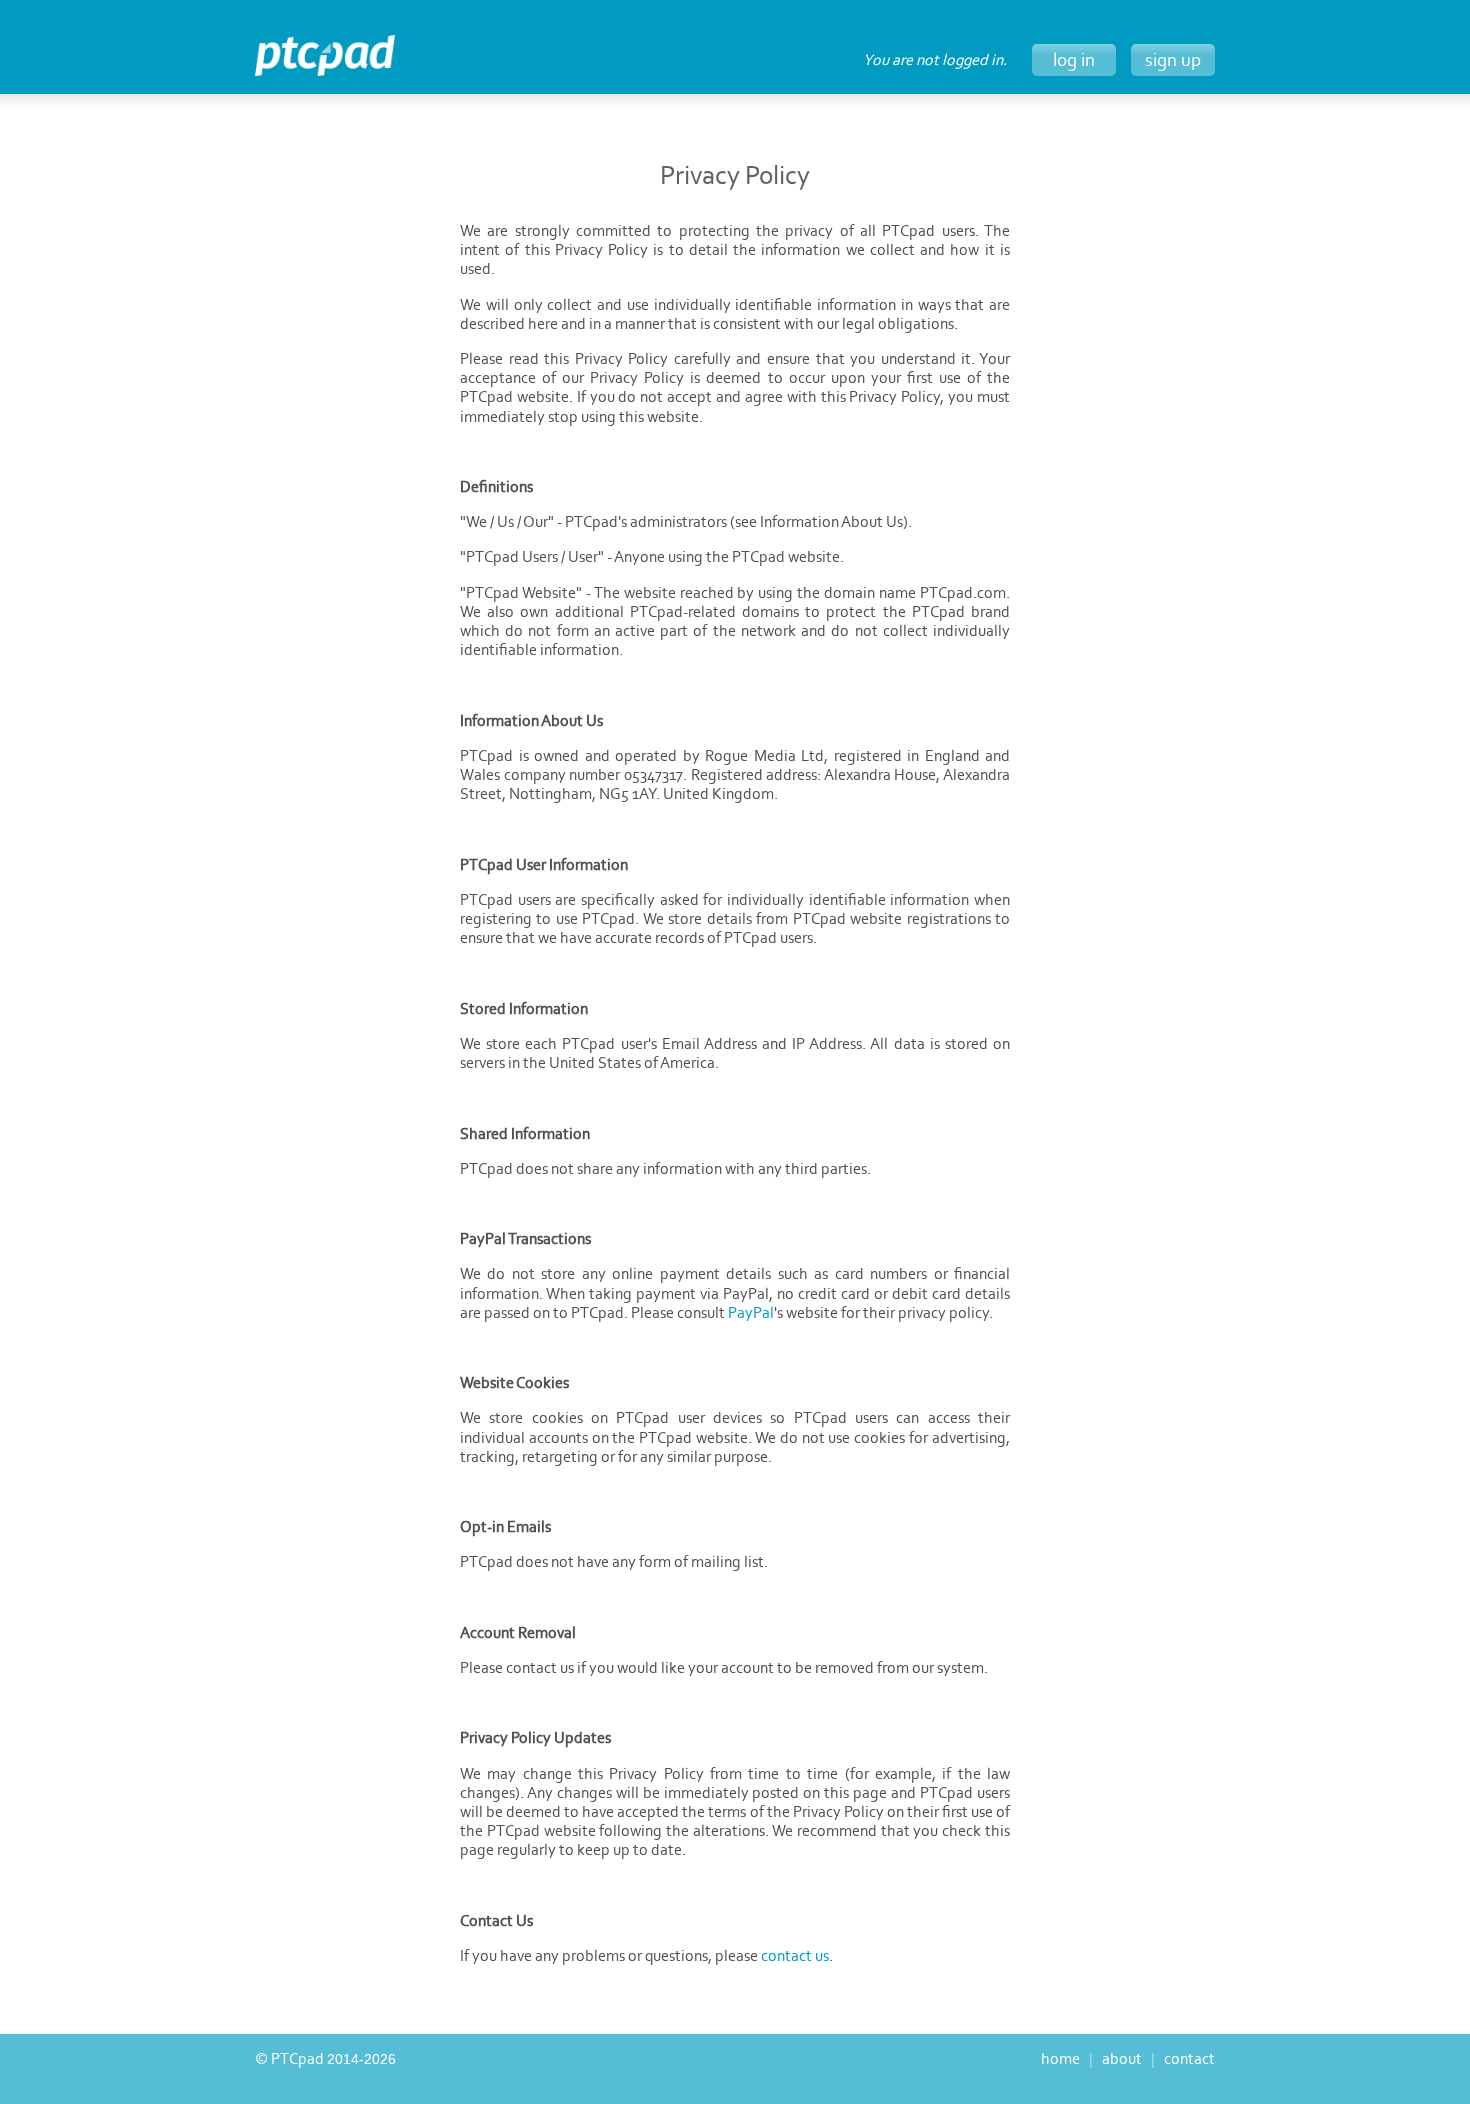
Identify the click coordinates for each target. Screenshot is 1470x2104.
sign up (1173, 59)
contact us (795, 1955)
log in (1074, 59)
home (1060, 2058)
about (1122, 2058)
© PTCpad (325, 2058)
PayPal (751, 1312)
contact (1189, 2058)
